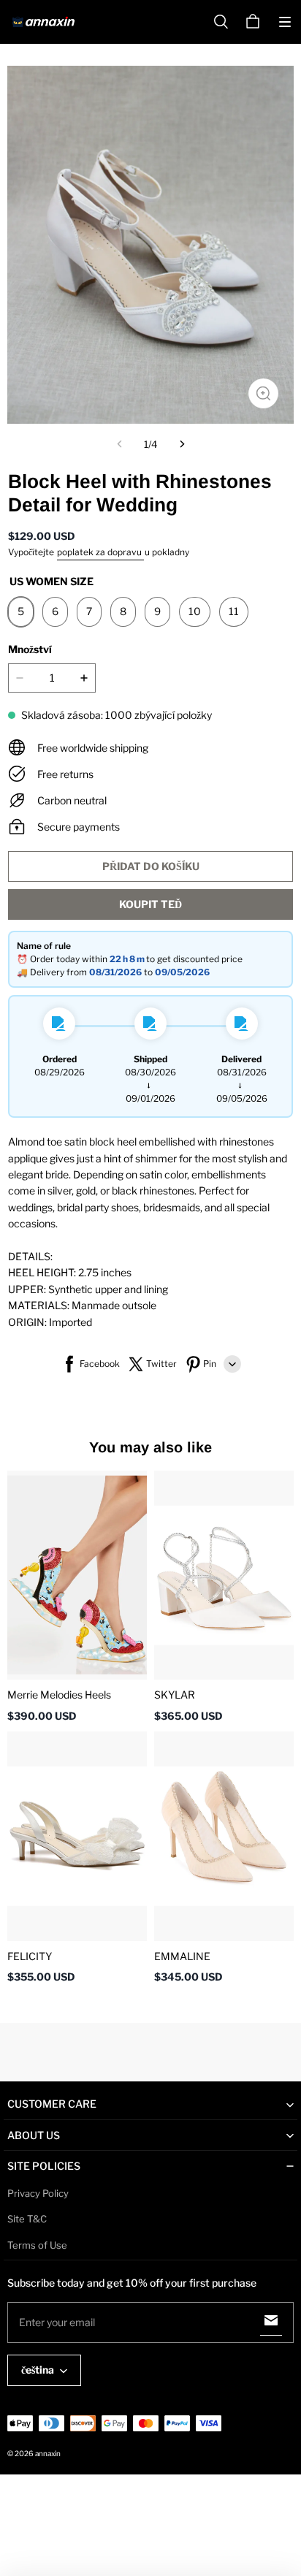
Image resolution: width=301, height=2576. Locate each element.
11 (234, 611)
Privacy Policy (38, 2193)
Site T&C (27, 2219)
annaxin (48, 2453)
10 (195, 611)
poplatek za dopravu (100, 552)
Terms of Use (37, 2245)
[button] (285, 22)
